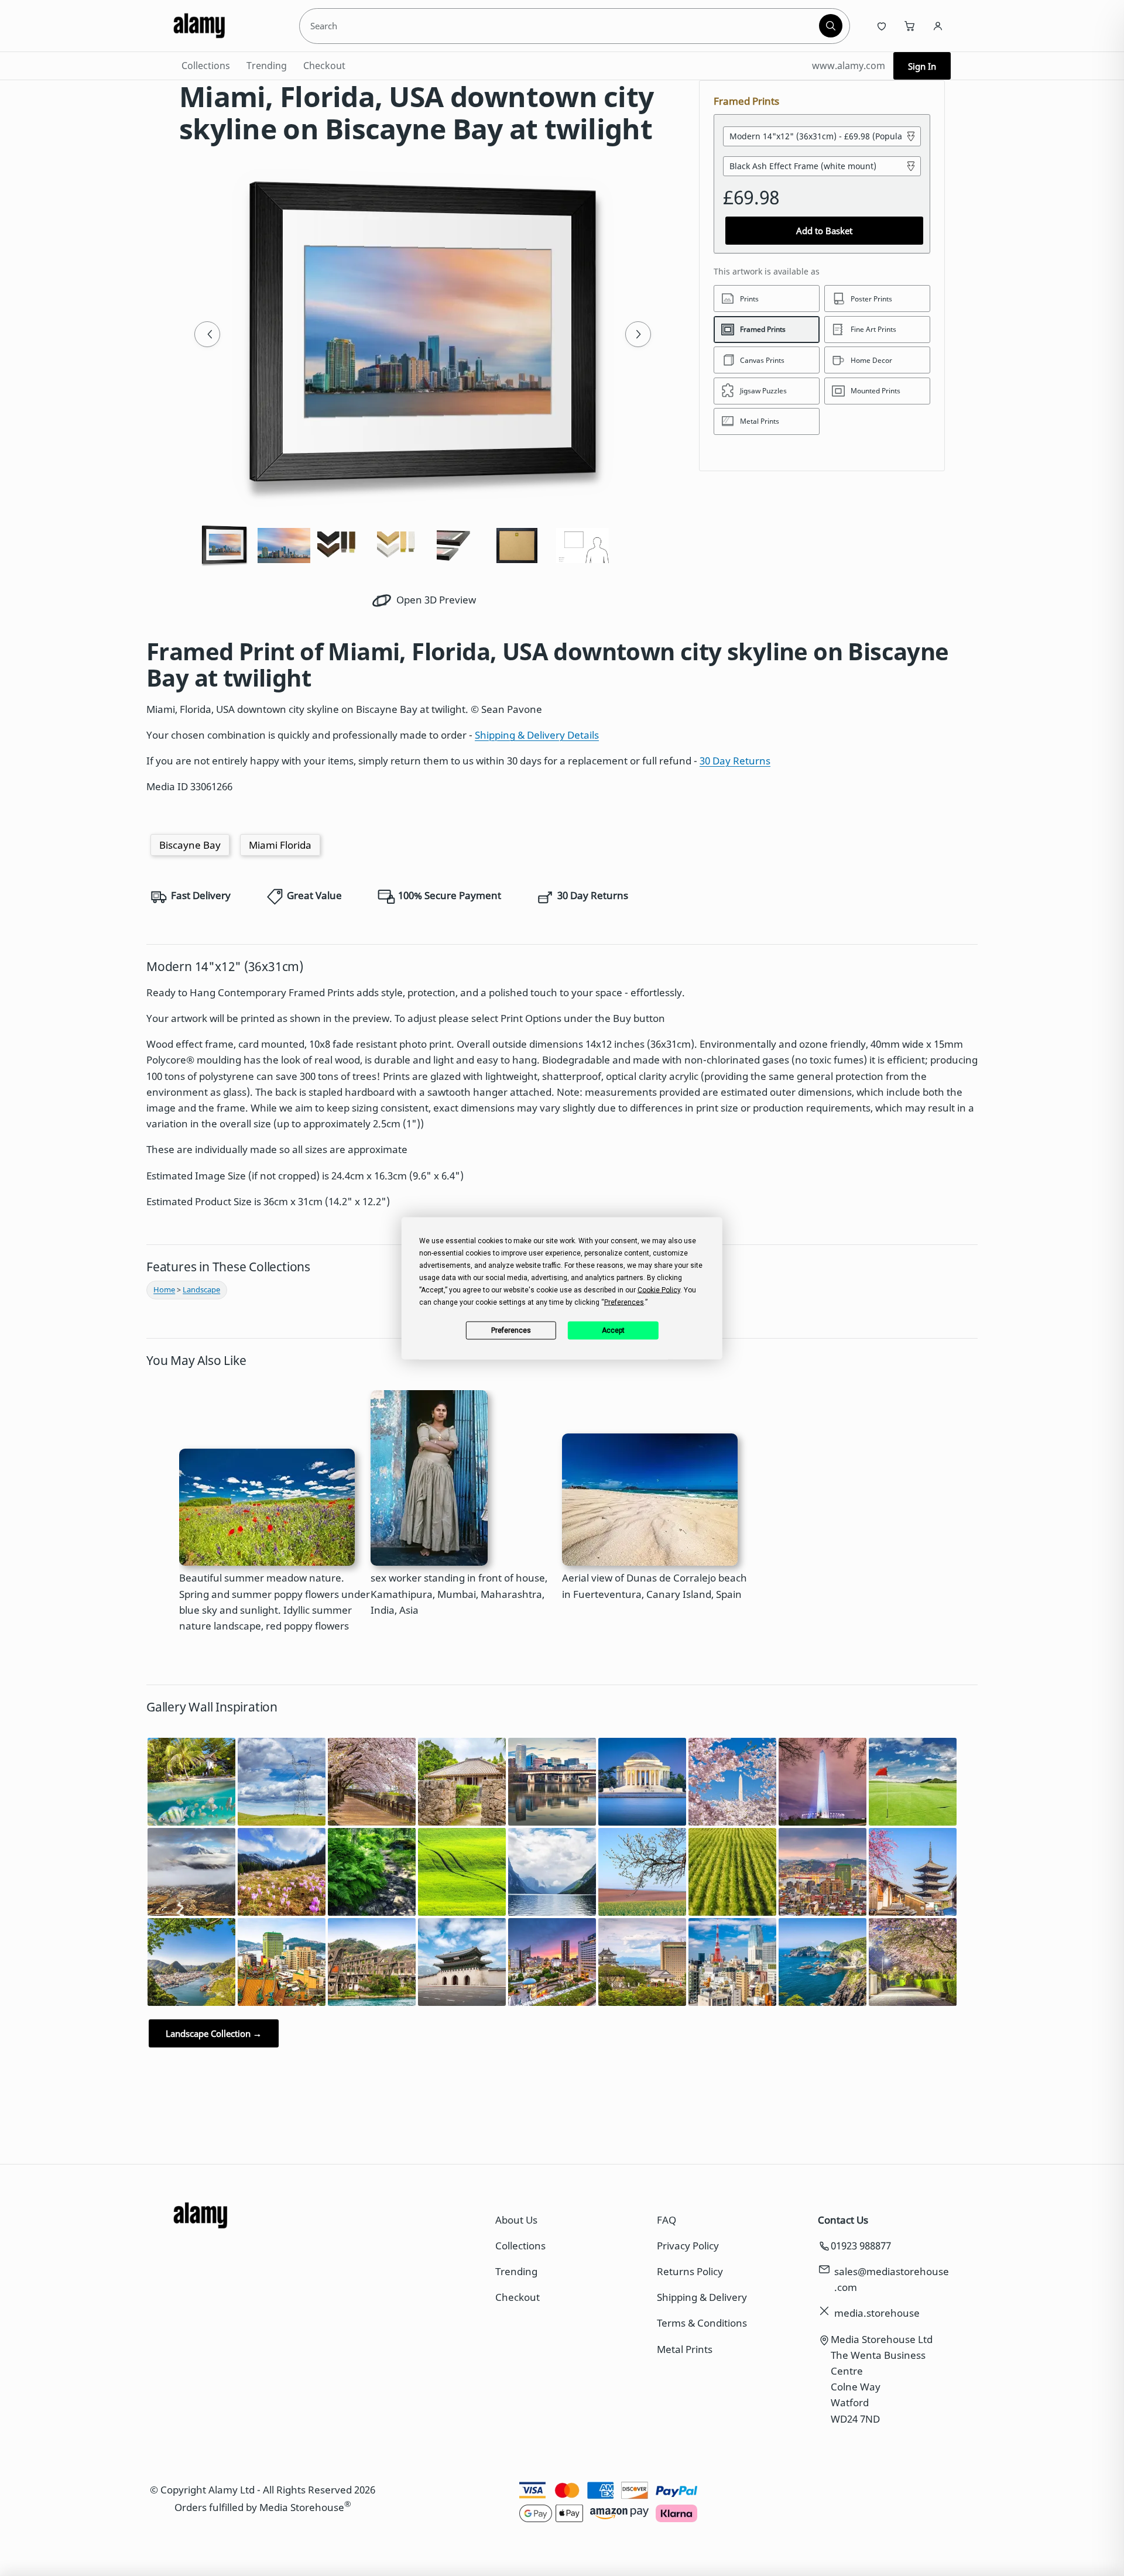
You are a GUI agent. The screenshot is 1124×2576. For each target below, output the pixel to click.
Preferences (511, 1330)
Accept (613, 1330)
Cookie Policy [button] (659, 1289)
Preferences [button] (624, 1302)
